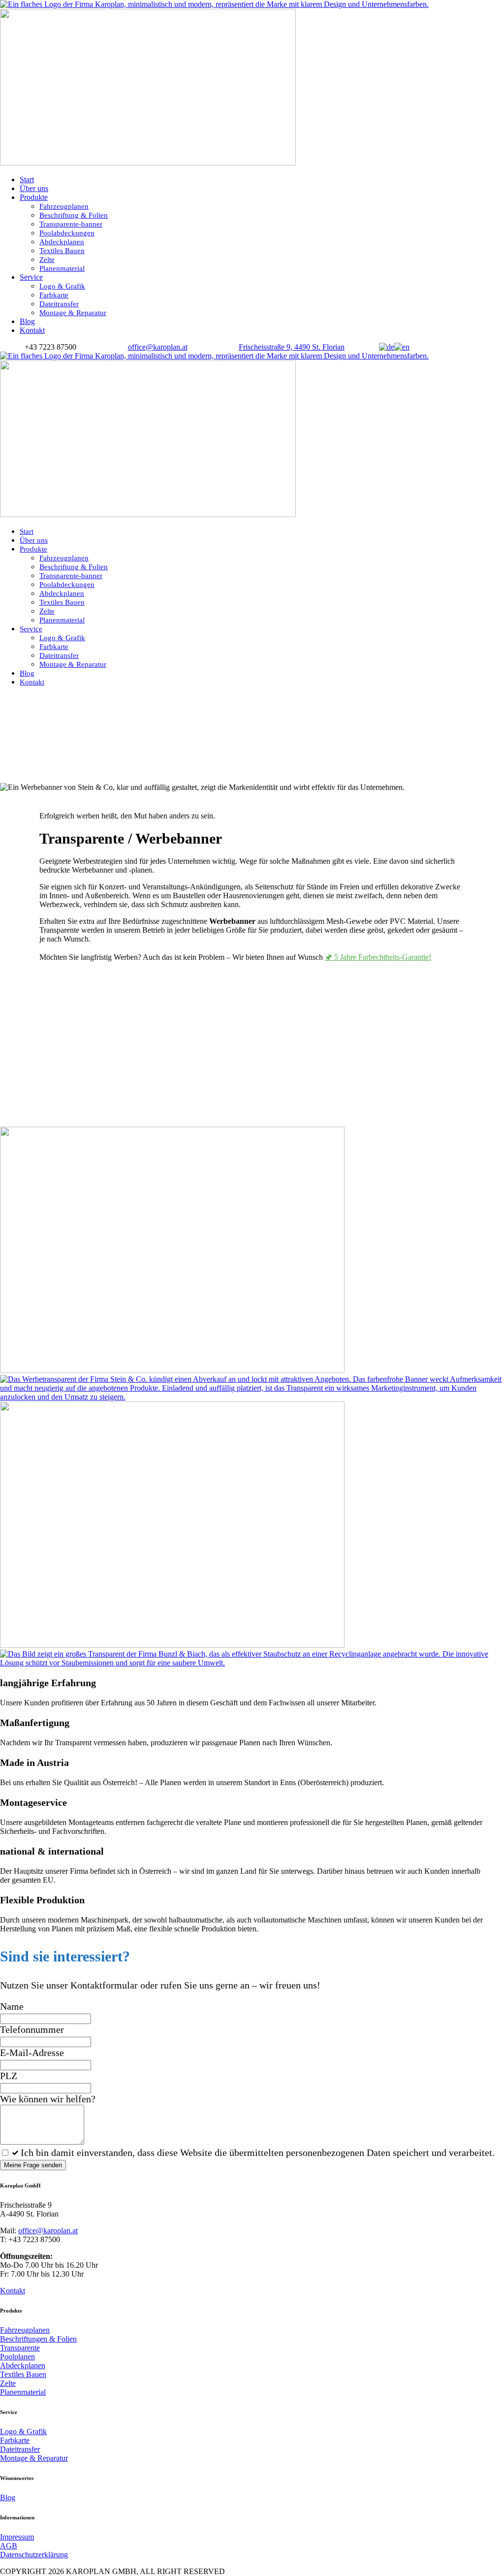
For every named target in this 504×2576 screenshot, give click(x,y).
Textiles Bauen (62, 251)
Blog (27, 321)
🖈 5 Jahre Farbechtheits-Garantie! (378, 957)
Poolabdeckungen (67, 233)
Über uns (34, 188)
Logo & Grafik (62, 286)
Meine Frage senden (33, 2165)
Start (27, 179)
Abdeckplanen (62, 242)
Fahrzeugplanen (64, 206)
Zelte (47, 260)
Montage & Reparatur (73, 313)
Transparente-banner (71, 224)
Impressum (17, 2537)
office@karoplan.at (48, 2231)
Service (31, 277)
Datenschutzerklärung (34, 2555)
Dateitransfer (59, 304)
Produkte (34, 197)
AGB (9, 2546)
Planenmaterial (62, 268)
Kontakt (32, 330)
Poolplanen (17, 2357)
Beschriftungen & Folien (38, 2339)
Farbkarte (54, 295)
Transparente (20, 2348)
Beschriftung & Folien (74, 215)
